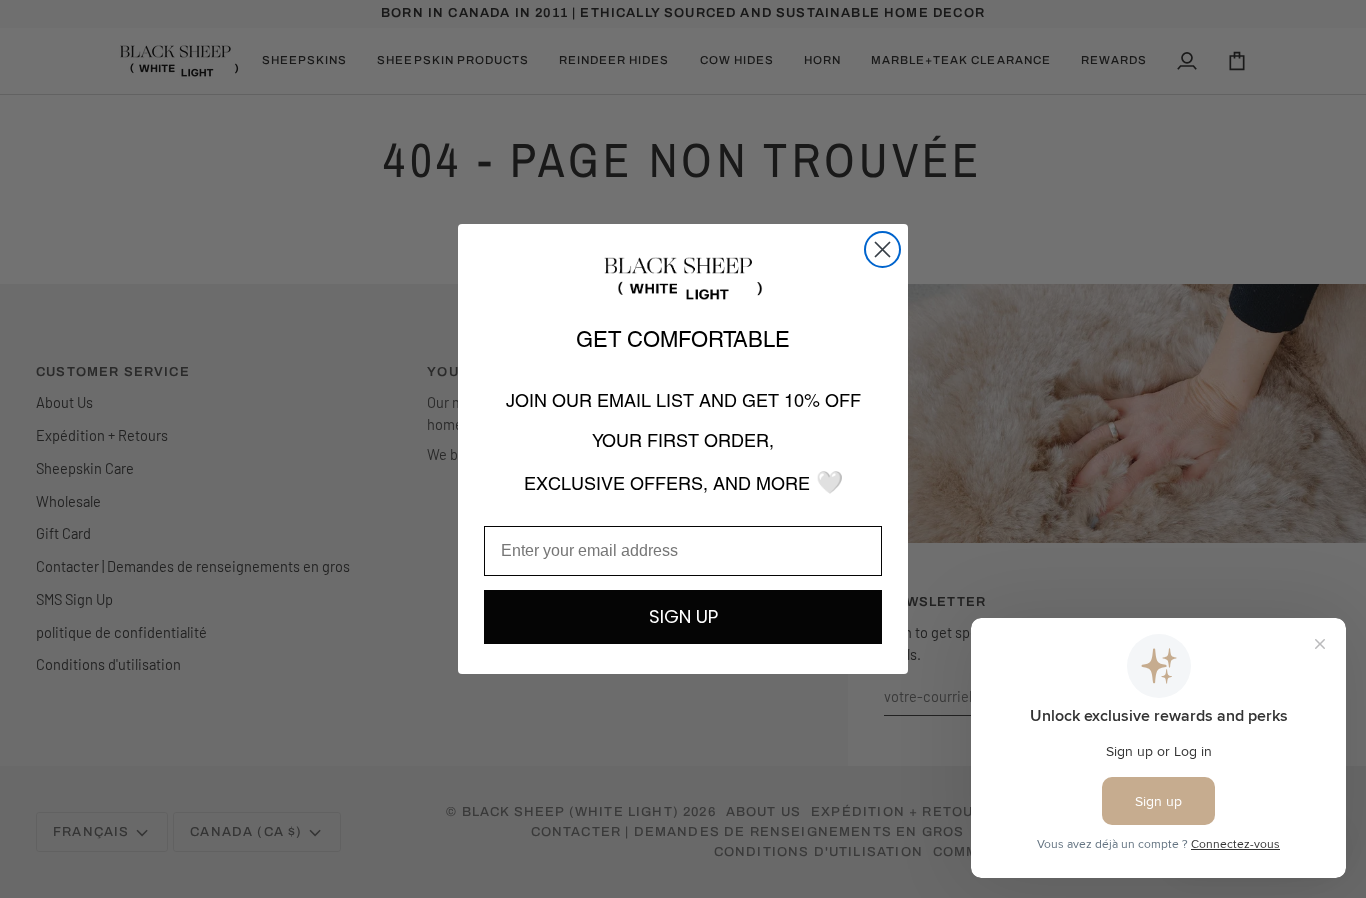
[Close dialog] (882, 249)
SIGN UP (683, 616)
